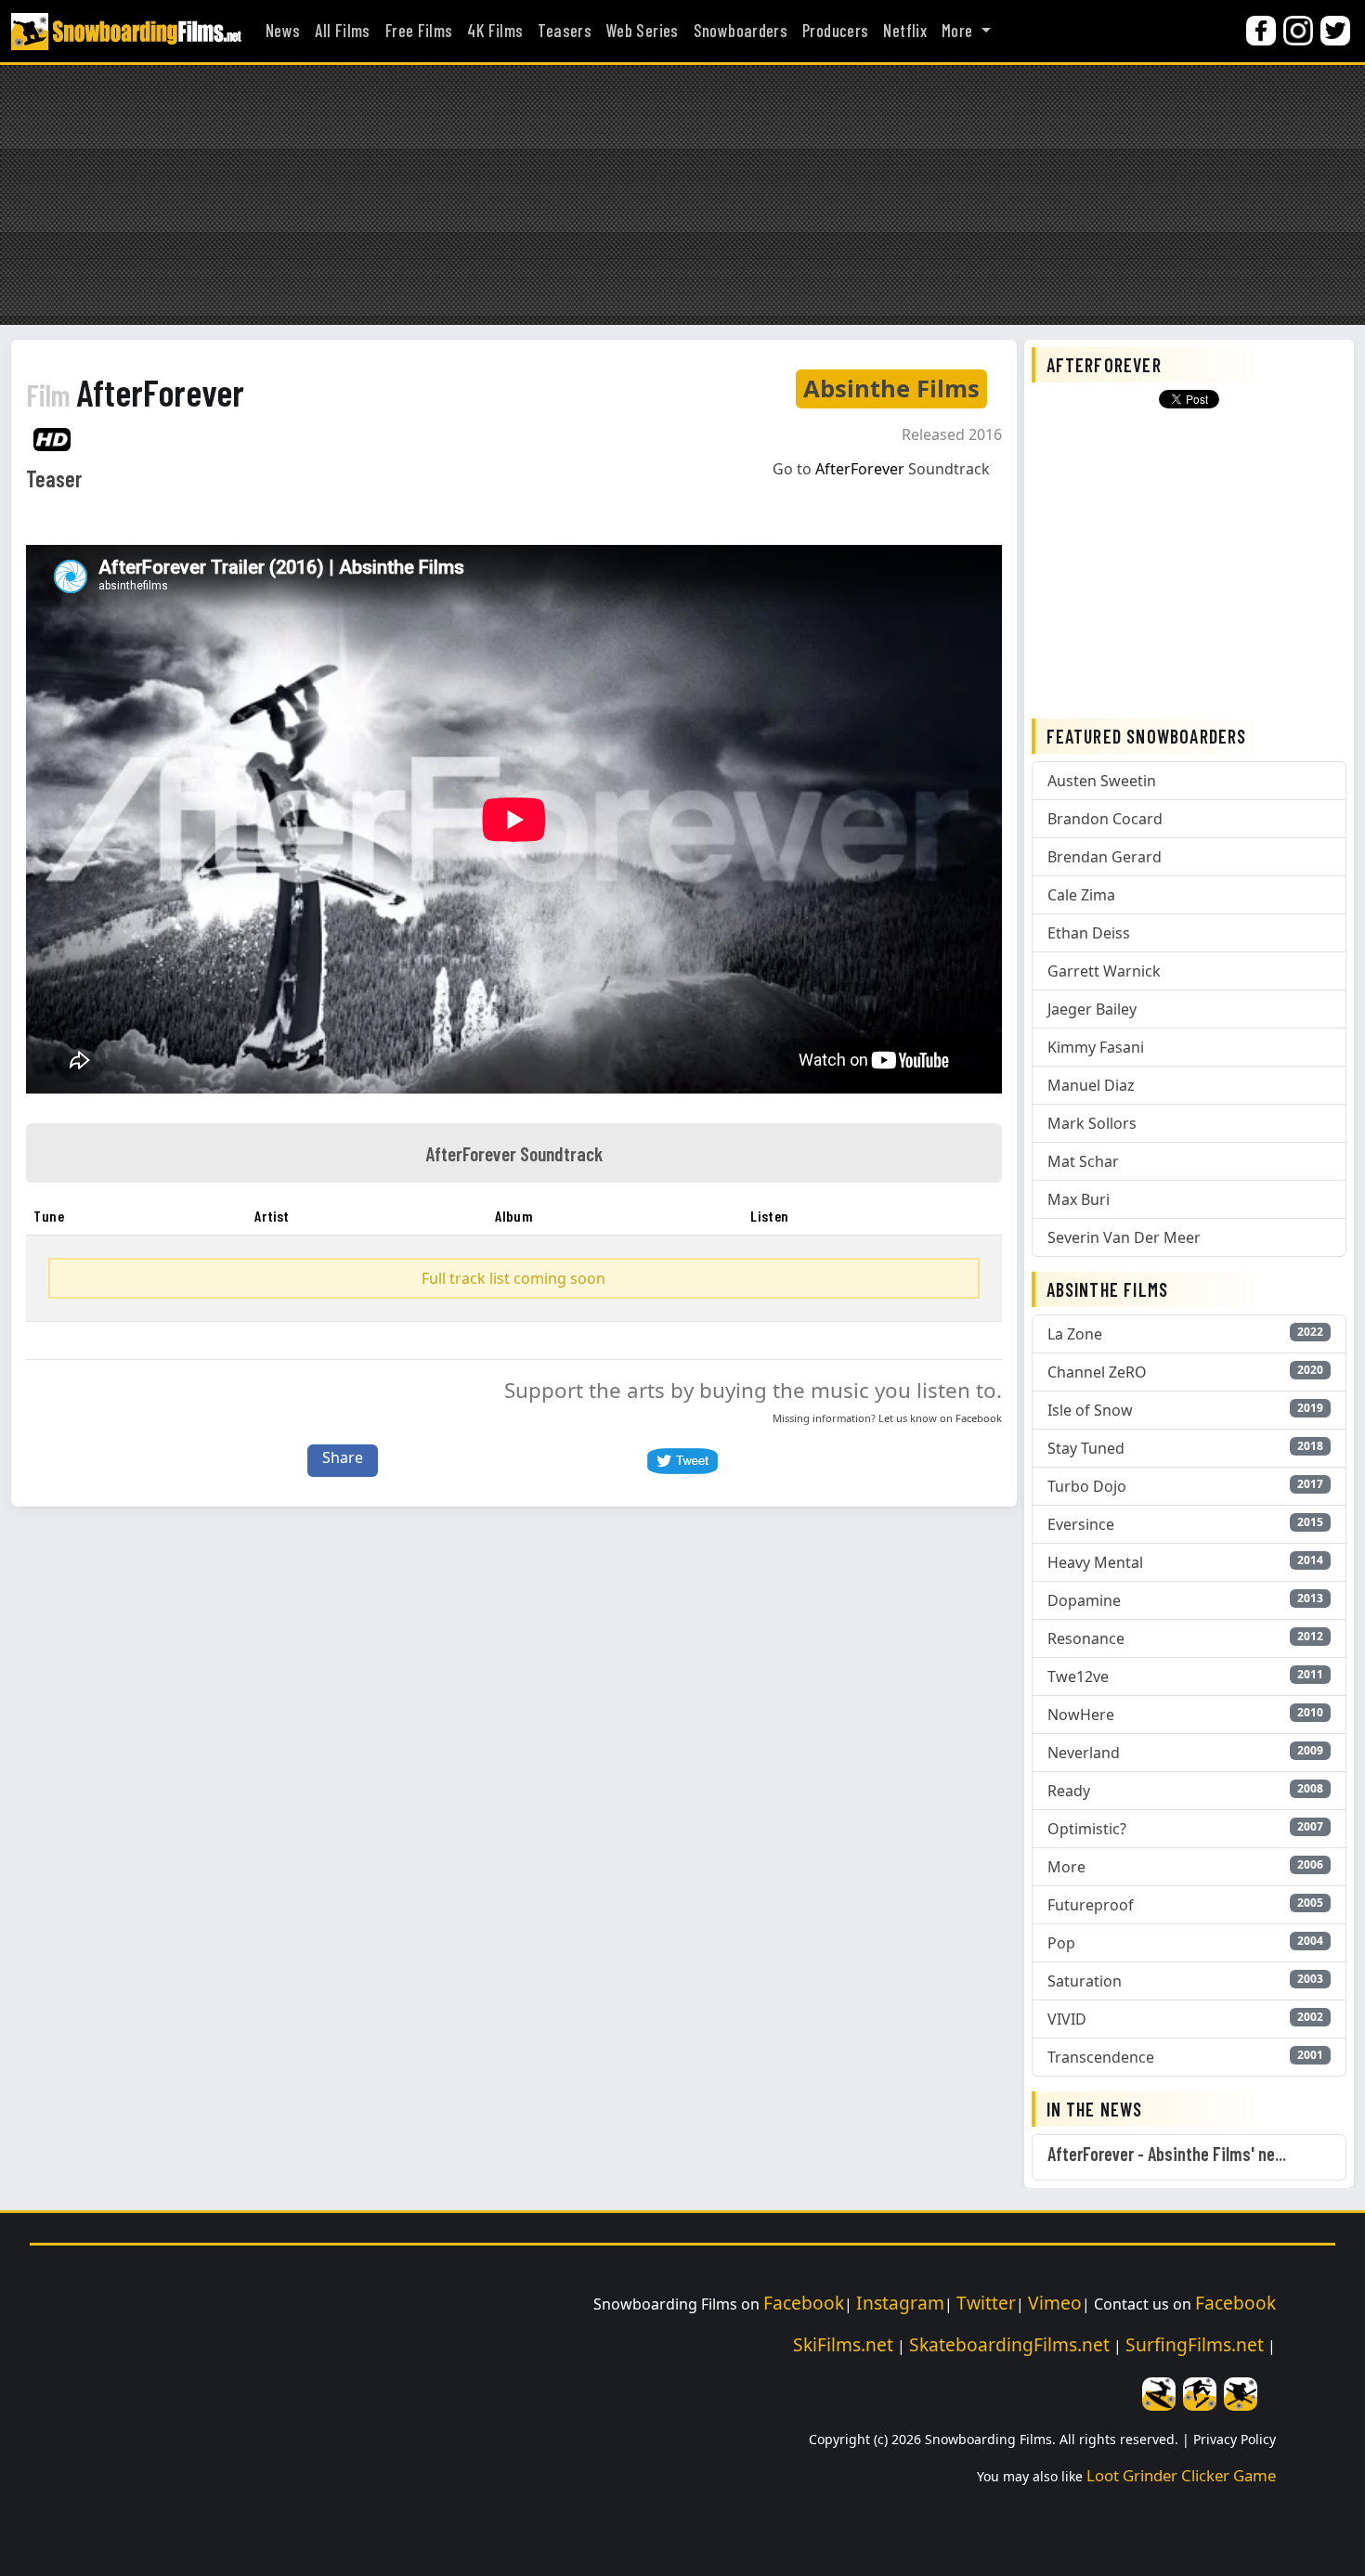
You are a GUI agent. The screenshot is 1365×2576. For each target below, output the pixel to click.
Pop (1061, 1943)
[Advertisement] (682, 195)
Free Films (419, 31)
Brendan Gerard (1105, 857)
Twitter (986, 2303)
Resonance (1086, 1638)
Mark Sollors (1092, 1123)
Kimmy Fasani (1096, 1047)
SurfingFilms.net (1195, 2344)
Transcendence (1101, 2057)
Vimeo (1055, 2303)
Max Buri (1079, 1199)
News (283, 31)
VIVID (1067, 2019)
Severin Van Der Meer (1124, 1237)
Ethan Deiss (1089, 933)
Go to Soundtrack (881, 469)
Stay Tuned (1086, 1448)
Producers (835, 31)
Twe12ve (1078, 1676)
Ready (1069, 1791)
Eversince (1081, 1524)
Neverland (1084, 1753)
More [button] (959, 31)
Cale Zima (1081, 895)
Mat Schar (1083, 1161)
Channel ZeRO (1097, 1372)
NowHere (1081, 1715)
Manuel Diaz (1091, 1085)
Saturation (1085, 1981)
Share (343, 1457)
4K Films (495, 31)
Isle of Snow (1090, 1410)
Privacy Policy (1235, 2439)
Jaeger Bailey (1092, 1009)
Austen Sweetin (1102, 781)
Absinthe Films (891, 388)
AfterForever (135, 392)
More (1066, 1867)
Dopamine (1084, 1600)
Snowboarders (741, 31)
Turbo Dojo (1087, 1486)
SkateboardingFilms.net (1009, 2344)
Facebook (979, 1418)
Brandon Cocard (1105, 819)
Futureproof (1091, 1905)
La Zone (1075, 1334)
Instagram (900, 2303)
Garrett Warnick (1104, 971)
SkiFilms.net (843, 2344)
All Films (342, 31)
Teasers (565, 31)
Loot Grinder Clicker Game (1181, 2475)
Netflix (905, 31)
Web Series (643, 31)
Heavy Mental (1095, 1562)
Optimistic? (1087, 1829)
